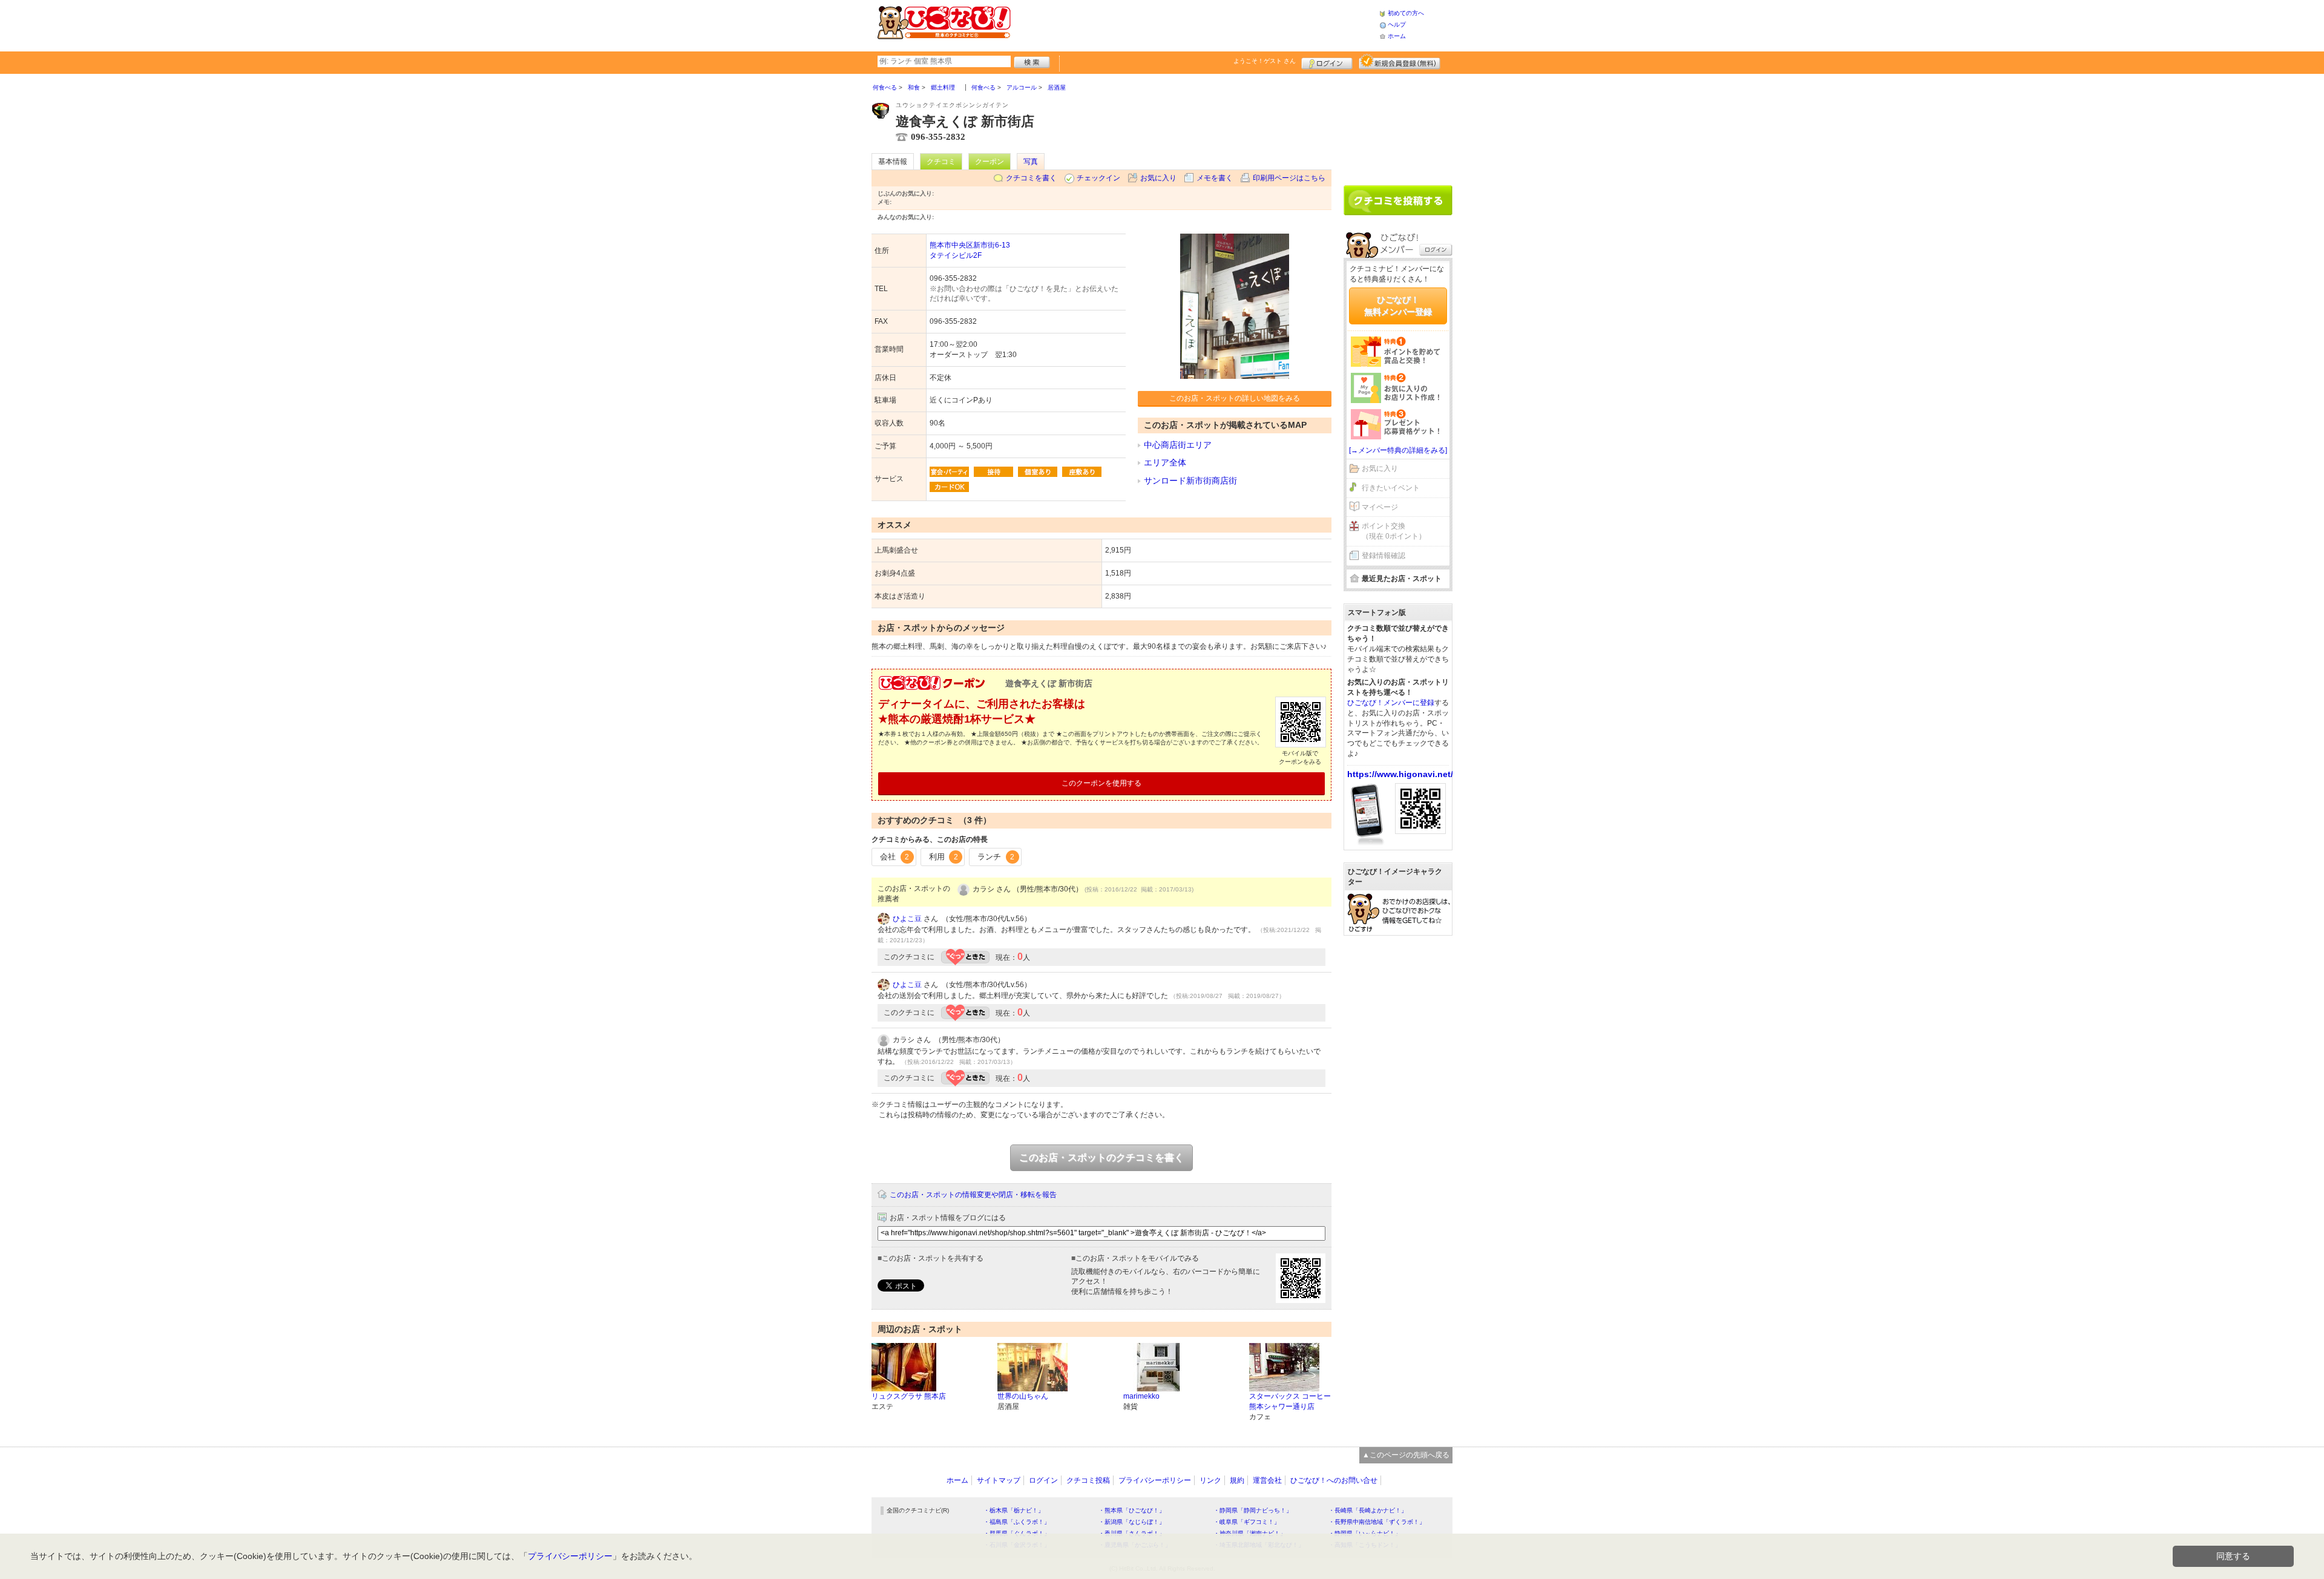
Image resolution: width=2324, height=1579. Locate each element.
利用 (944, 857)
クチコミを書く (1031, 178)
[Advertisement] (1195, 24)
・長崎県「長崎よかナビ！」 (1368, 1510)
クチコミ (941, 162)
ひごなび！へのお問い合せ (1334, 1480)
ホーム (1397, 36)
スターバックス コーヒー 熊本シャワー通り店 (1290, 1401)
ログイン (1327, 62)
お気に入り (1158, 178)
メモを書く (1215, 178)
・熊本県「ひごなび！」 (1132, 1510)
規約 (1237, 1480)
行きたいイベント (1391, 488)
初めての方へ (1406, 13)
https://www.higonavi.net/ (1400, 774)
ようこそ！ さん (1265, 61)
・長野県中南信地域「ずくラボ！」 (1377, 1522)
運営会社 (1267, 1480)
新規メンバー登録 (1400, 62)
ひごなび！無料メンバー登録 (1398, 306)
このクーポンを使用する (1101, 783)
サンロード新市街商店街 (1190, 481)
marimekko (1141, 1396)
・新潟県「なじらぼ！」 (1132, 1522)
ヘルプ (1397, 25)
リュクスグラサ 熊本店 (909, 1396)
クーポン (990, 162)
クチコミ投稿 (1088, 1480)
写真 (1031, 162)
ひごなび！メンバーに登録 (1391, 703)
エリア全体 (1165, 462)
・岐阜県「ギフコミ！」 (1247, 1522)
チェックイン (1098, 178)
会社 (894, 857)
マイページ (1380, 507)
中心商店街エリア (1178, 445)
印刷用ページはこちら (1289, 178)
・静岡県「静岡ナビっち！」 (1253, 1510)
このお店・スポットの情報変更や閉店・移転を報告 (973, 1195)
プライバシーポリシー (1155, 1480)
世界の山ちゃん (1023, 1396)
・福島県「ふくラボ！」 (1017, 1522)
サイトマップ (999, 1480)
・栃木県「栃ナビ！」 (1014, 1510)
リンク (1210, 1480)
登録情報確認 (1384, 556)
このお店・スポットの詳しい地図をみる (1235, 398)
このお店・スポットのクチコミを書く (1101, 1157)
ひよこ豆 (907, 919)
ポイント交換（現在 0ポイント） (1394, 531)
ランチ (996, 857)
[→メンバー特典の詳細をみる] (1398, 450)
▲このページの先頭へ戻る (1406, 1455)
